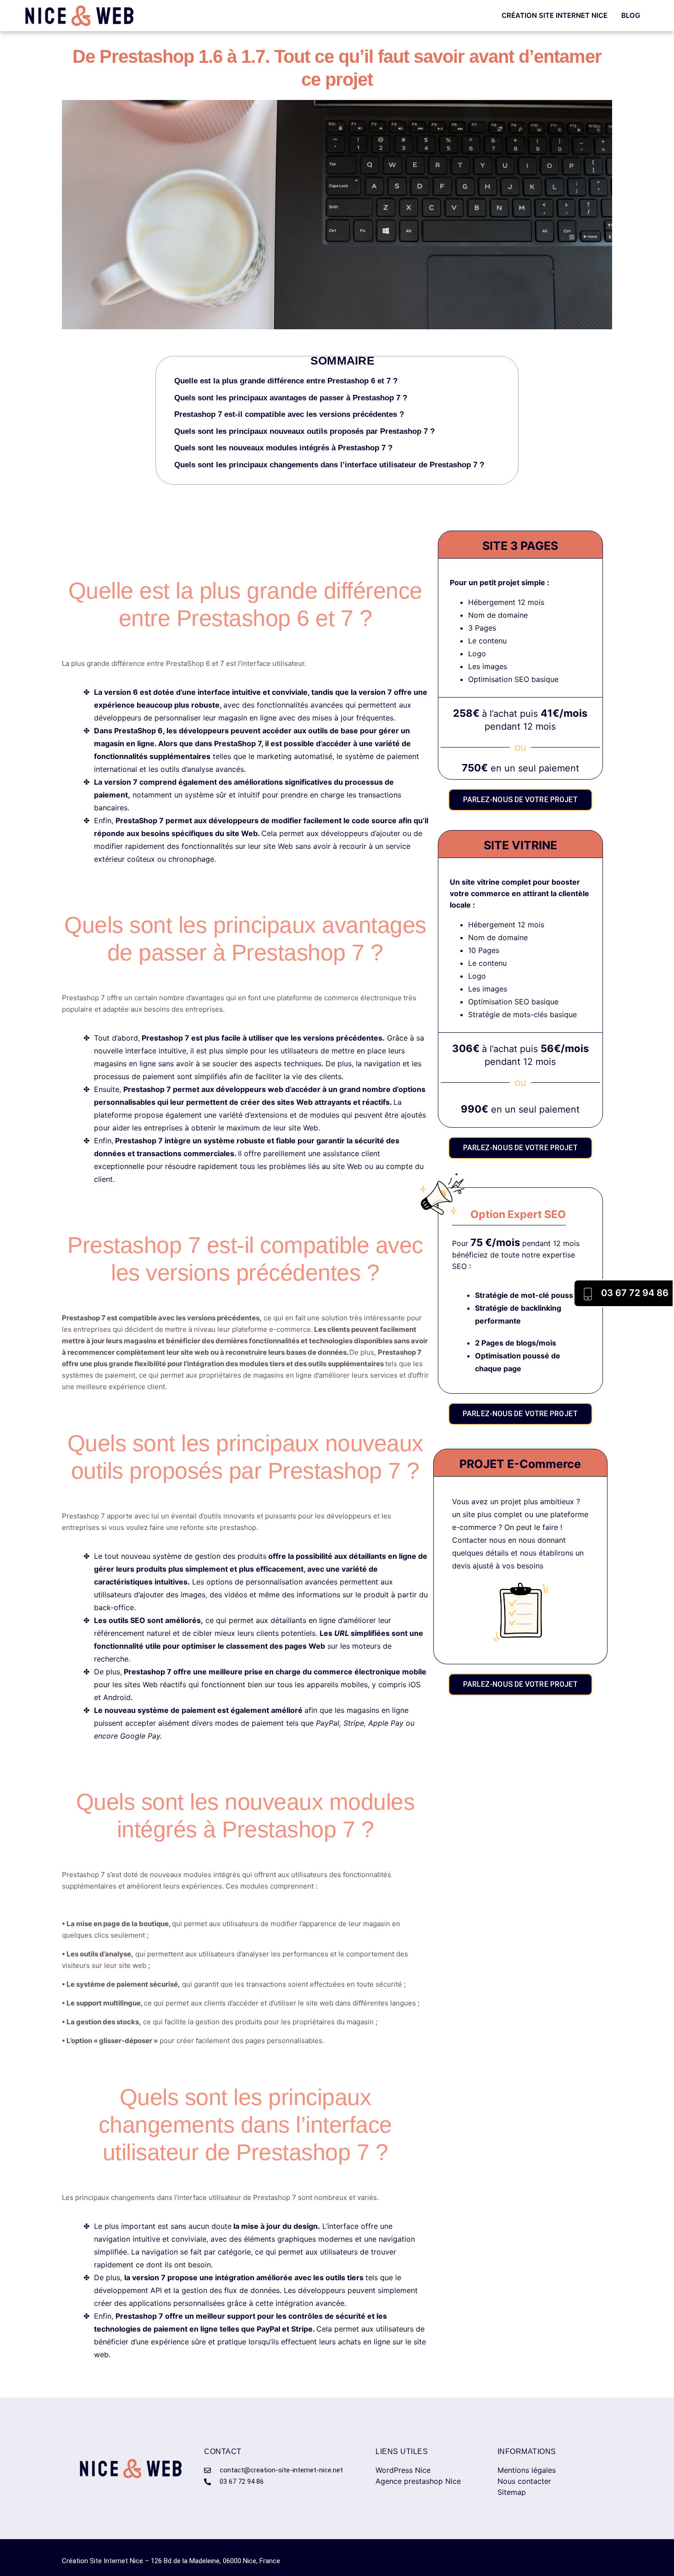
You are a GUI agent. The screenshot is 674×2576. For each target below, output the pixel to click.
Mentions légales (527, 2470)
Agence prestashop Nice (418, 2481)
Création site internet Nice (555, 15)
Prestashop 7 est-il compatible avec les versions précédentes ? (289, 414)
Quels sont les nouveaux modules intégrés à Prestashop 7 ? (283, 448)
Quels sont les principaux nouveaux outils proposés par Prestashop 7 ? (304, 431)
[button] (512, 369)
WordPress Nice (403, 2470)
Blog (631, 15)
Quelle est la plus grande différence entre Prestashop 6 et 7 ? (286, 381)
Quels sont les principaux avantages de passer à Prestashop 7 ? (291, 398)
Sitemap (512, 2492)
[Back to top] (651, 2553)
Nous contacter (524, 2481)
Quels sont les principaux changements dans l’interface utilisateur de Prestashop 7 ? (329, 465)
